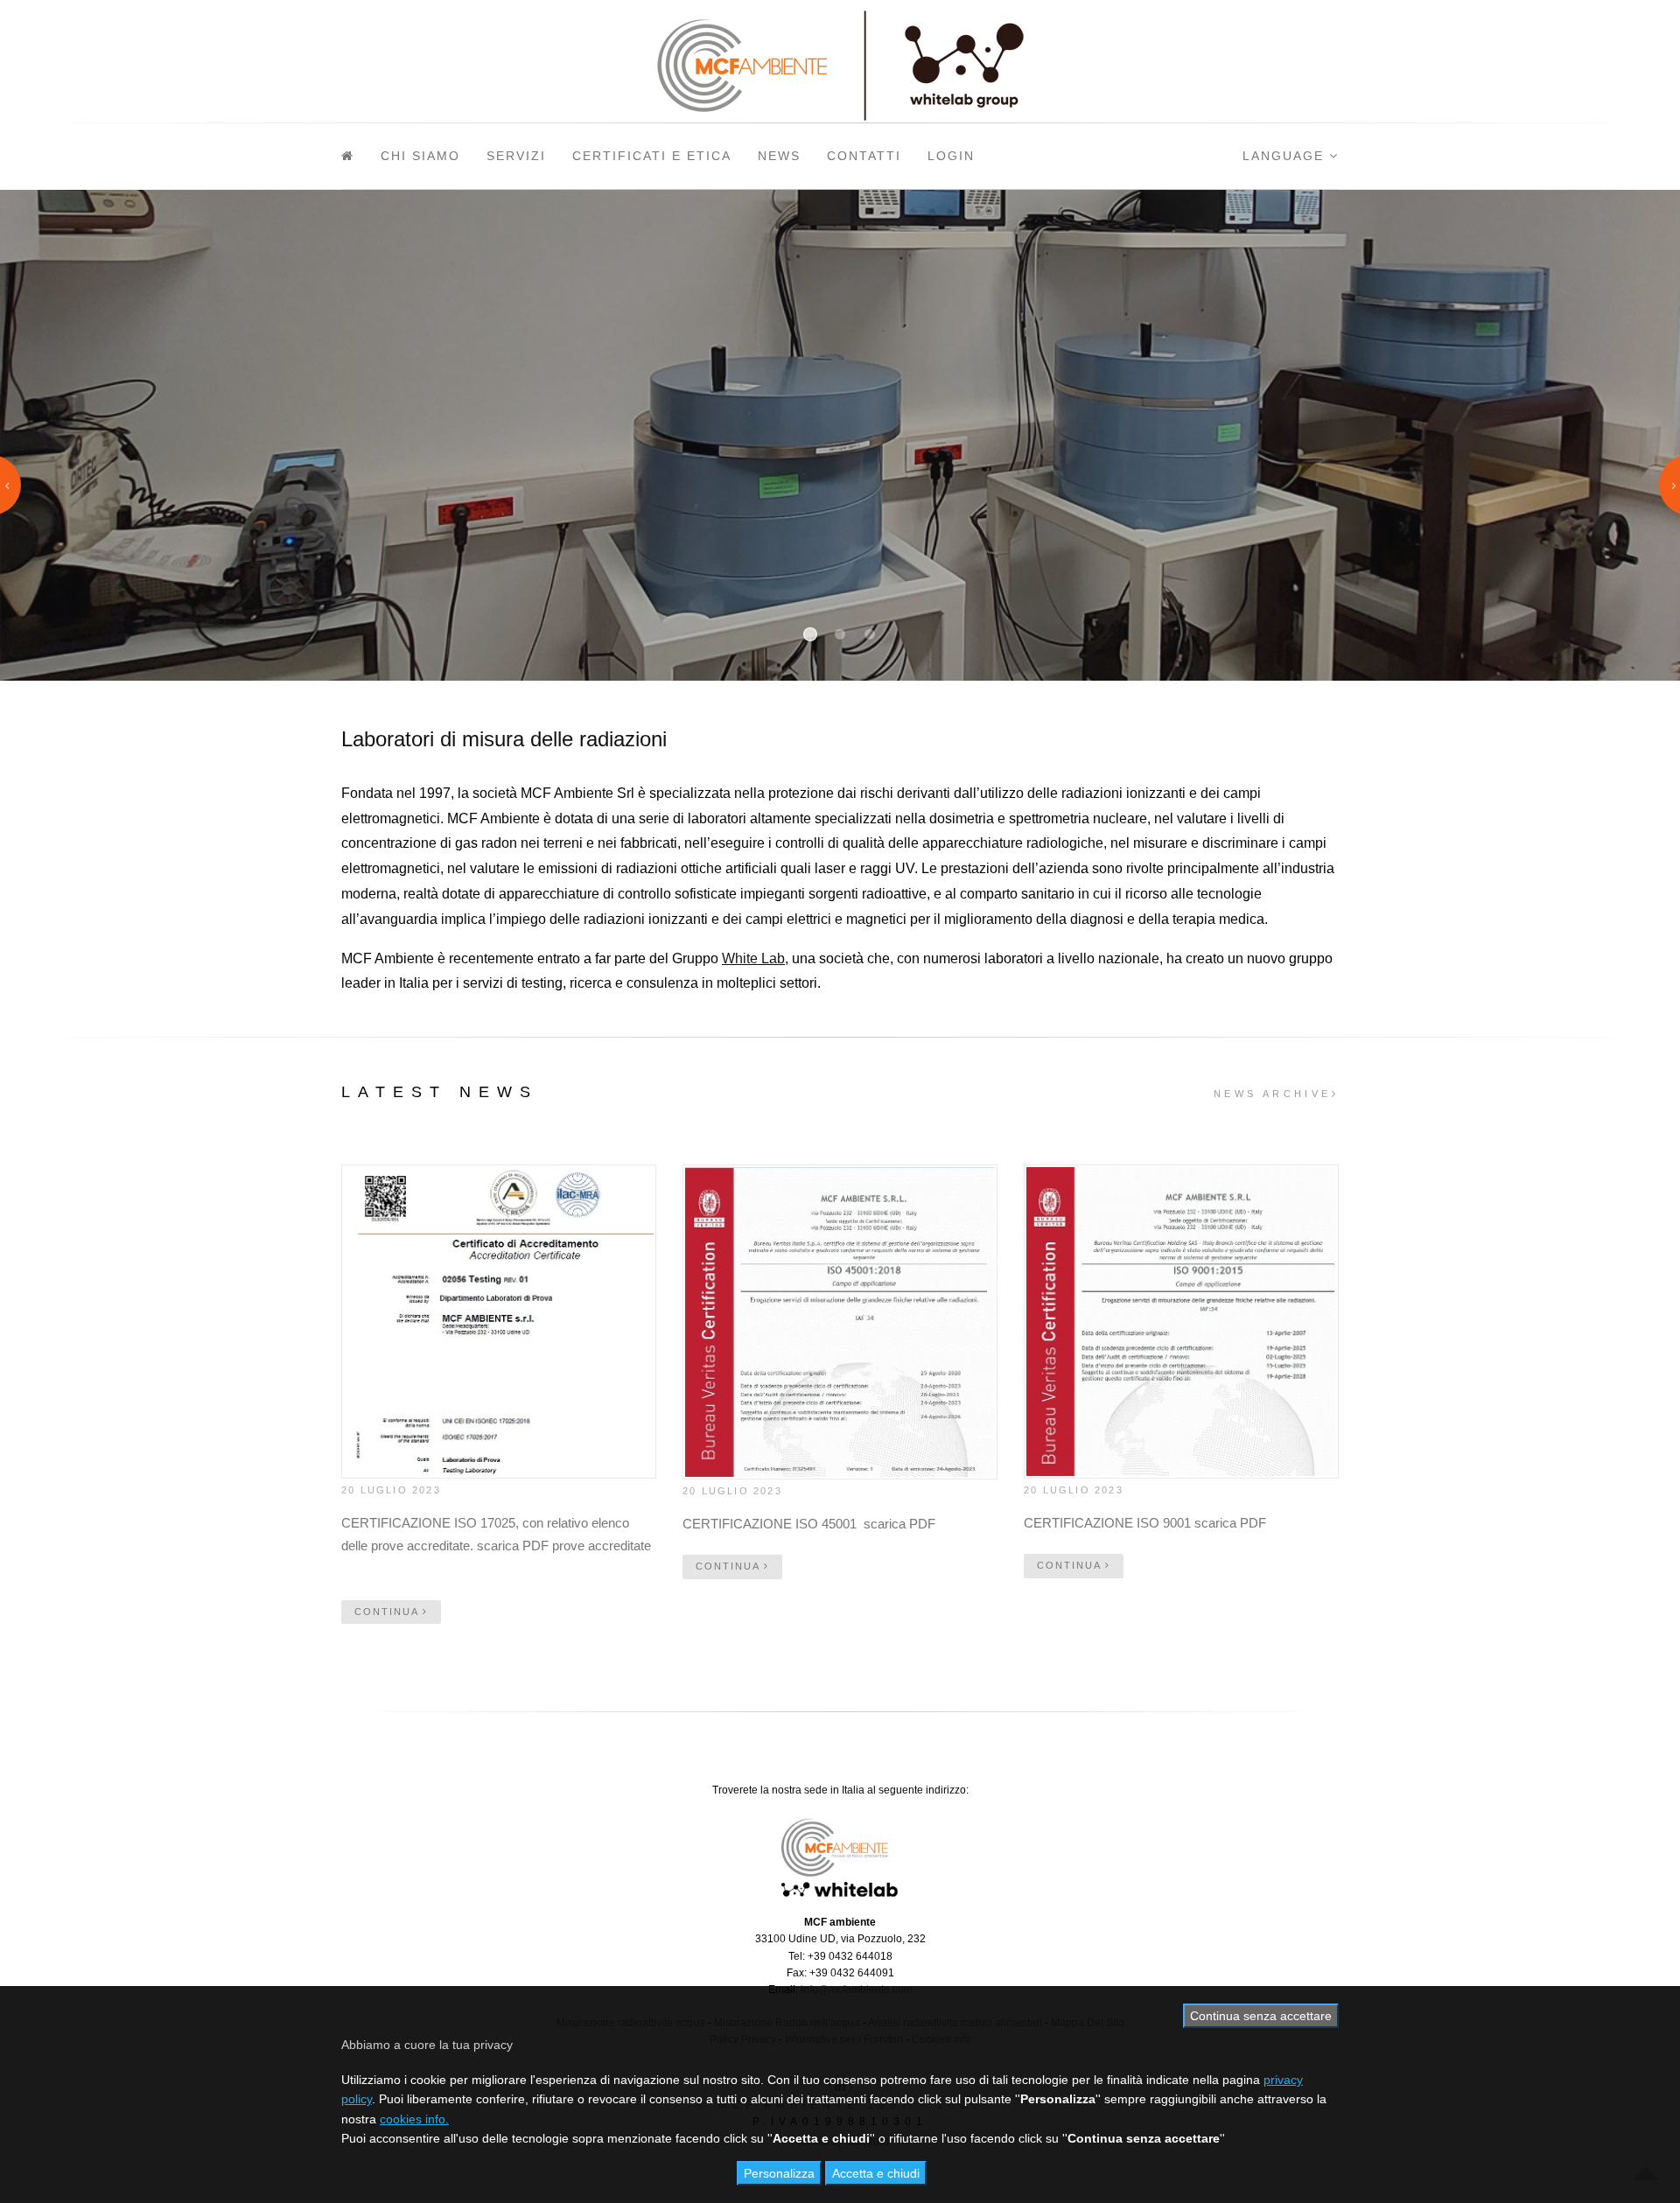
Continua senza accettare (1261, 2016)
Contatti (864, 156)
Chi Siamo (420, 156)
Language (1286, 156)
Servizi (516, 156)
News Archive (1273, 1094)
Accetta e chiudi (876, 2173)
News (779, 156)
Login (951, 156)
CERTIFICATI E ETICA (652, 156)
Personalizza (779, 2173)
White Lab (753, 958)
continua (388, 1612)
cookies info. (414, 2119)
